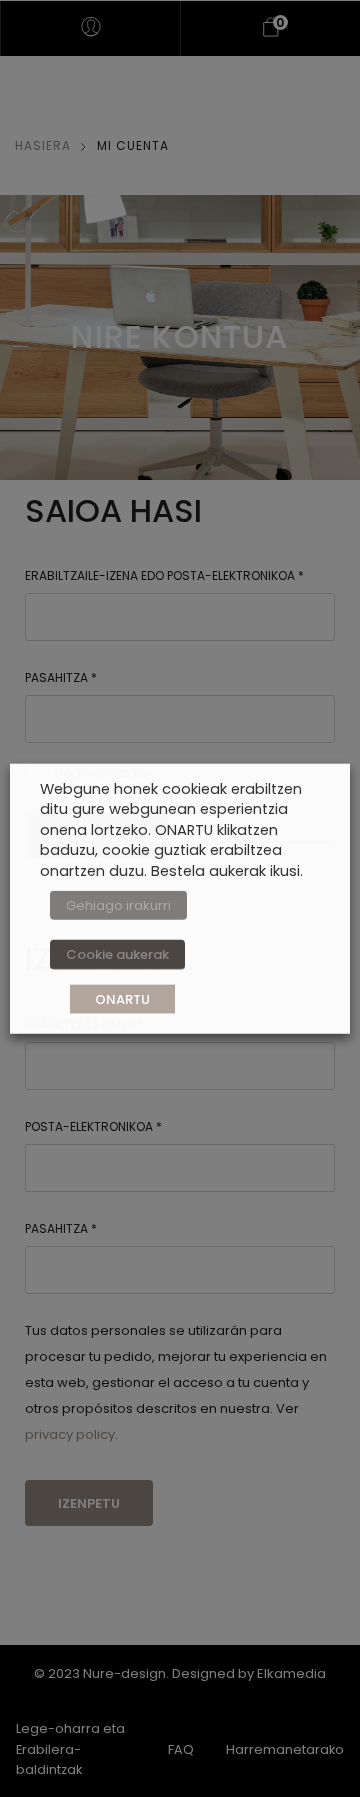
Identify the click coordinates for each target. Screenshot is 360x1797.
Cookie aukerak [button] (117, 954)
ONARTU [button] (122, 999)
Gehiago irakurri (118, 905)
